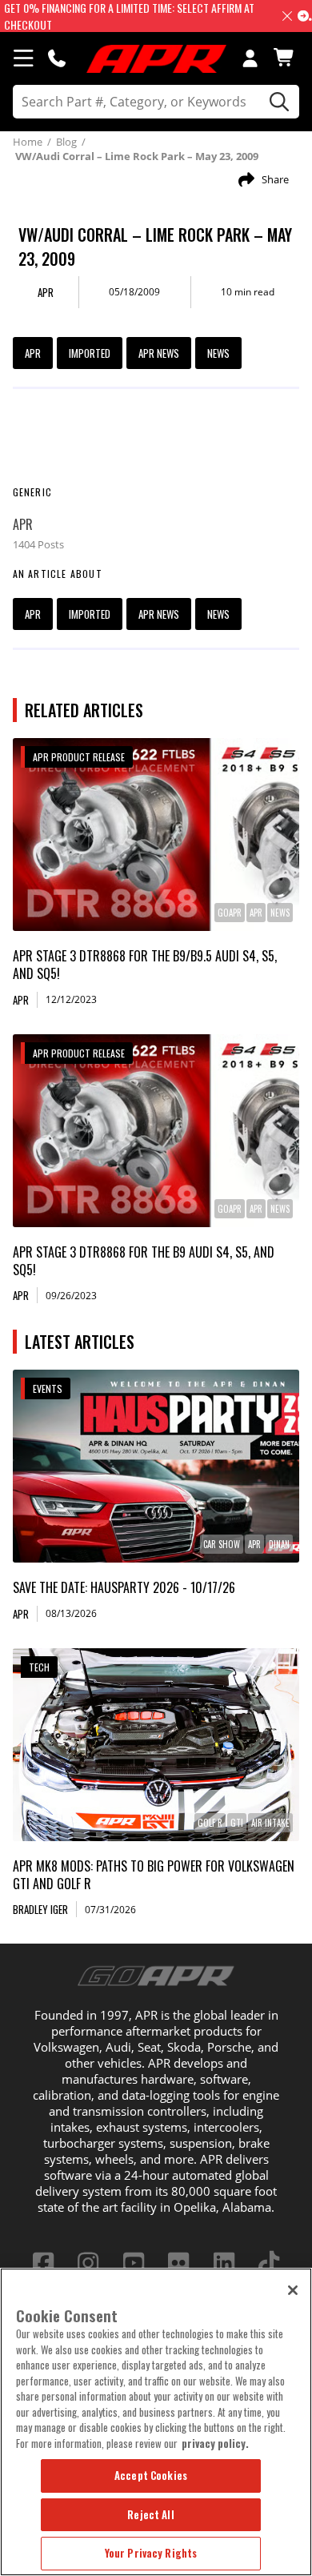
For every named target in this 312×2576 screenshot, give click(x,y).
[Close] (293, 2290)
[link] (156, 835)
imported (90, 353)
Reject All (150, 2514)
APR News (159, 353)
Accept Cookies (151, 2475)
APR (33, 353)
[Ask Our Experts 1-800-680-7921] (57, 58)
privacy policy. (215, 2443)
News (218, 353)
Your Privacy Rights (151, 2553)
